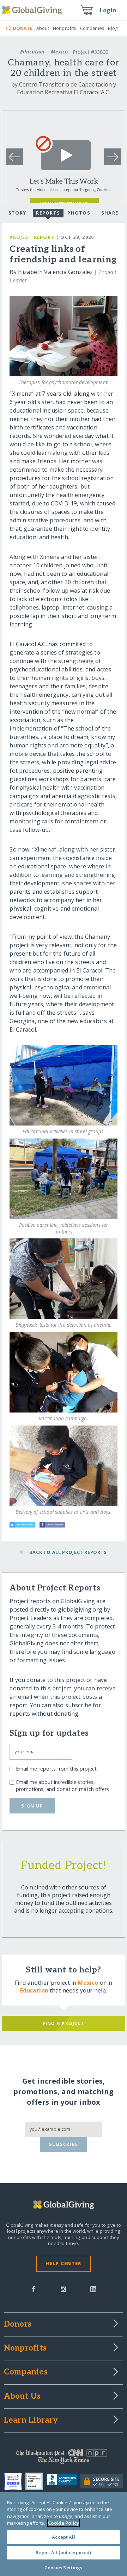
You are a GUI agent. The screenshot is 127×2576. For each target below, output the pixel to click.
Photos (79, 213)
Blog (113, 28)
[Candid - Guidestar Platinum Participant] (36, 2481)
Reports (48, 213)
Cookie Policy (64, 2523)
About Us (22, 2397)
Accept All (63, 2537)
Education (32, 52)
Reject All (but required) (63, 2552)
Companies (92, 28)
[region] (64, 2534)
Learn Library (31, 2421)
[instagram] (63, 2289)
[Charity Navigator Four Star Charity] (15, 2481)
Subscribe (64, 2144)
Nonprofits (65, 28)
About (43, 28)
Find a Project (64, 2023)
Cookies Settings (63, 2568)
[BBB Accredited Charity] (64, 2481)
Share (110, 213)
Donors (18, 2325)
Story (17, 213)
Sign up (32, 1806)
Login (108, 10)
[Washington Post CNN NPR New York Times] (64, 2458)
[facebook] (34, 2289)
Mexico (59, 52)
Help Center (63, 2263)
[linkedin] (93, 2289)
